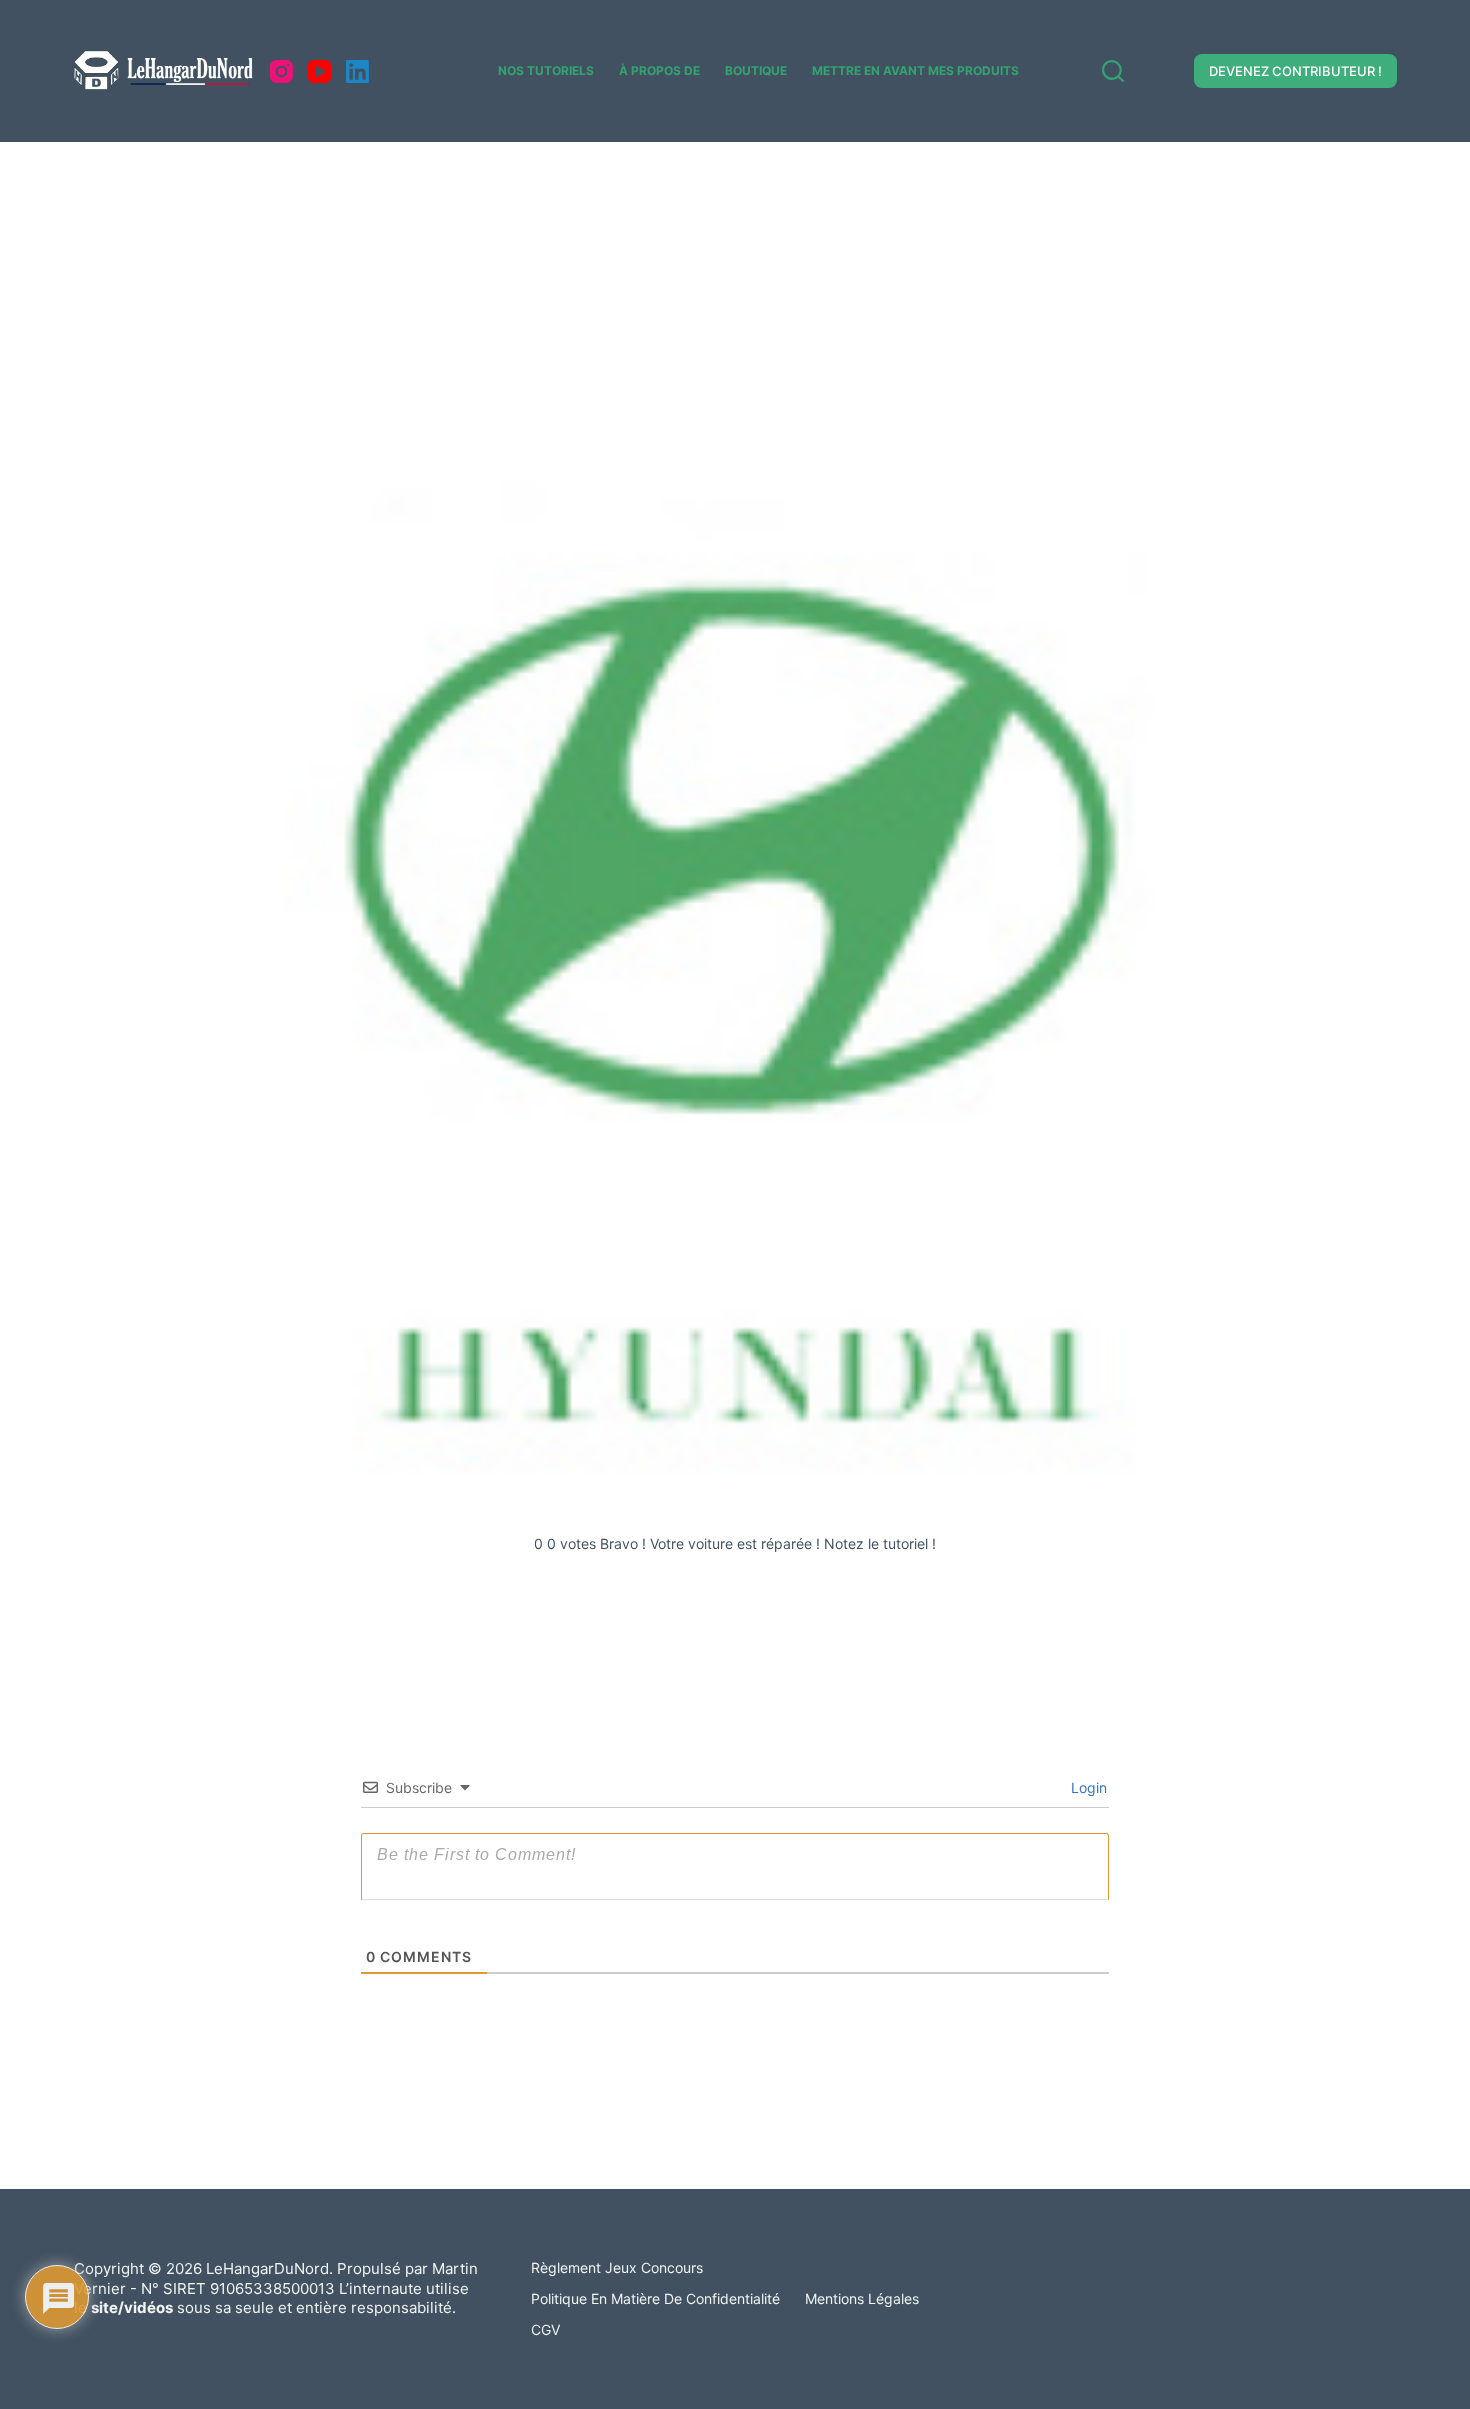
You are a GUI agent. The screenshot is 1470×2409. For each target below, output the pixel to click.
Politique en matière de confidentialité (655, 2298)
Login (1087, 1787)
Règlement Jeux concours (617, 2267)
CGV (545, 2329)
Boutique (756, 70)
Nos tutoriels (546, 70)
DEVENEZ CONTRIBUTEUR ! (1295, 71)
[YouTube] (319, 71)
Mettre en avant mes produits (915, 70)
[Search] (1113, 71)
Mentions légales (862, 2298)
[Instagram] (281, 71)
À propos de (659, 70)
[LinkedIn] (357, 71)
